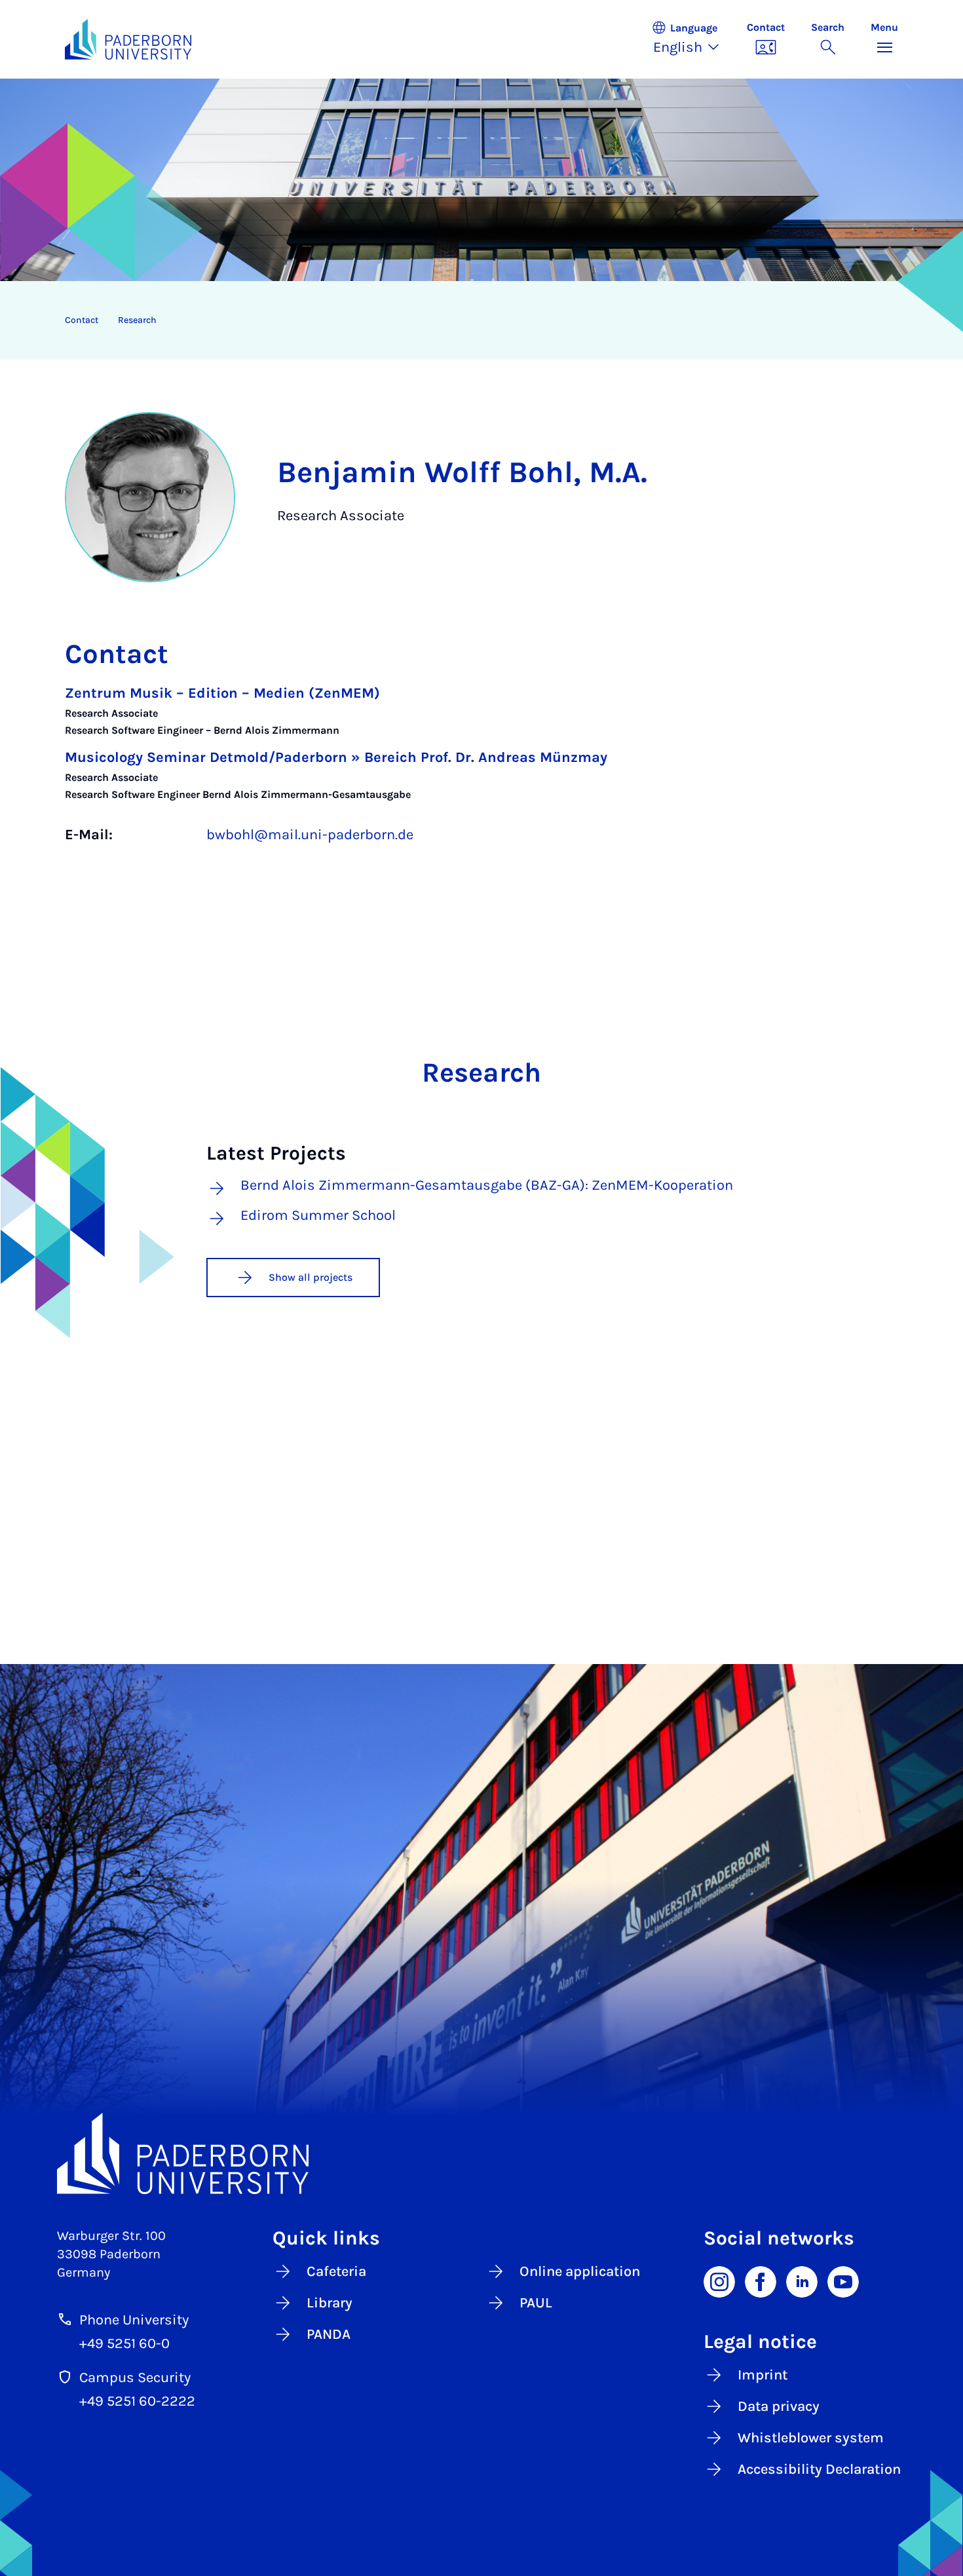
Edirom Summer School (318, 1216)
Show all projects (311, 1277)
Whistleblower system (811, 2438)
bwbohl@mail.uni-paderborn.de (310, 835)
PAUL (536, 2303)
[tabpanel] (481, 777)
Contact (82, 320)
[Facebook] (761, 2281)
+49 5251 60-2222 (137, 2401)
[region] (473, 320)
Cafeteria (336, 2271)
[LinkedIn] (802, 2281)
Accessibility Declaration (819, 2469)
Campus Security (135, 2377)
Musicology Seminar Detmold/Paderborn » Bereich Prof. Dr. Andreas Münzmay (336, 757)
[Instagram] (719, 2281)
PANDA (329, 2334)
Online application (580, 2271)
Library (330, 2303)
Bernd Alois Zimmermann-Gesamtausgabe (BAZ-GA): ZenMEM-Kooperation (487, 1186)
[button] (692, 39)
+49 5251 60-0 (124, 2343)
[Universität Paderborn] (481, 2153)
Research (137, 320)
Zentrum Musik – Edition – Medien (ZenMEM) (222, 693)
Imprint (763, 2375)
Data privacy (779, 2406)
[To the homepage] (128, 39)
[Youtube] (843, 2281)
